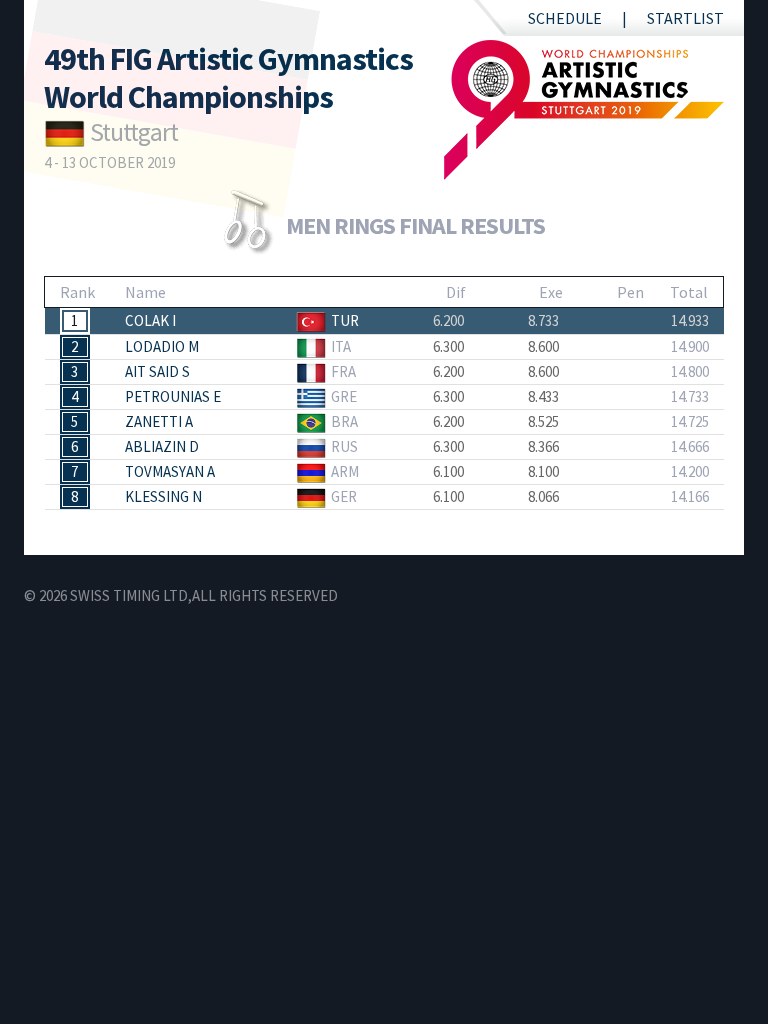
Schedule (565, 18)
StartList (685, 18)
